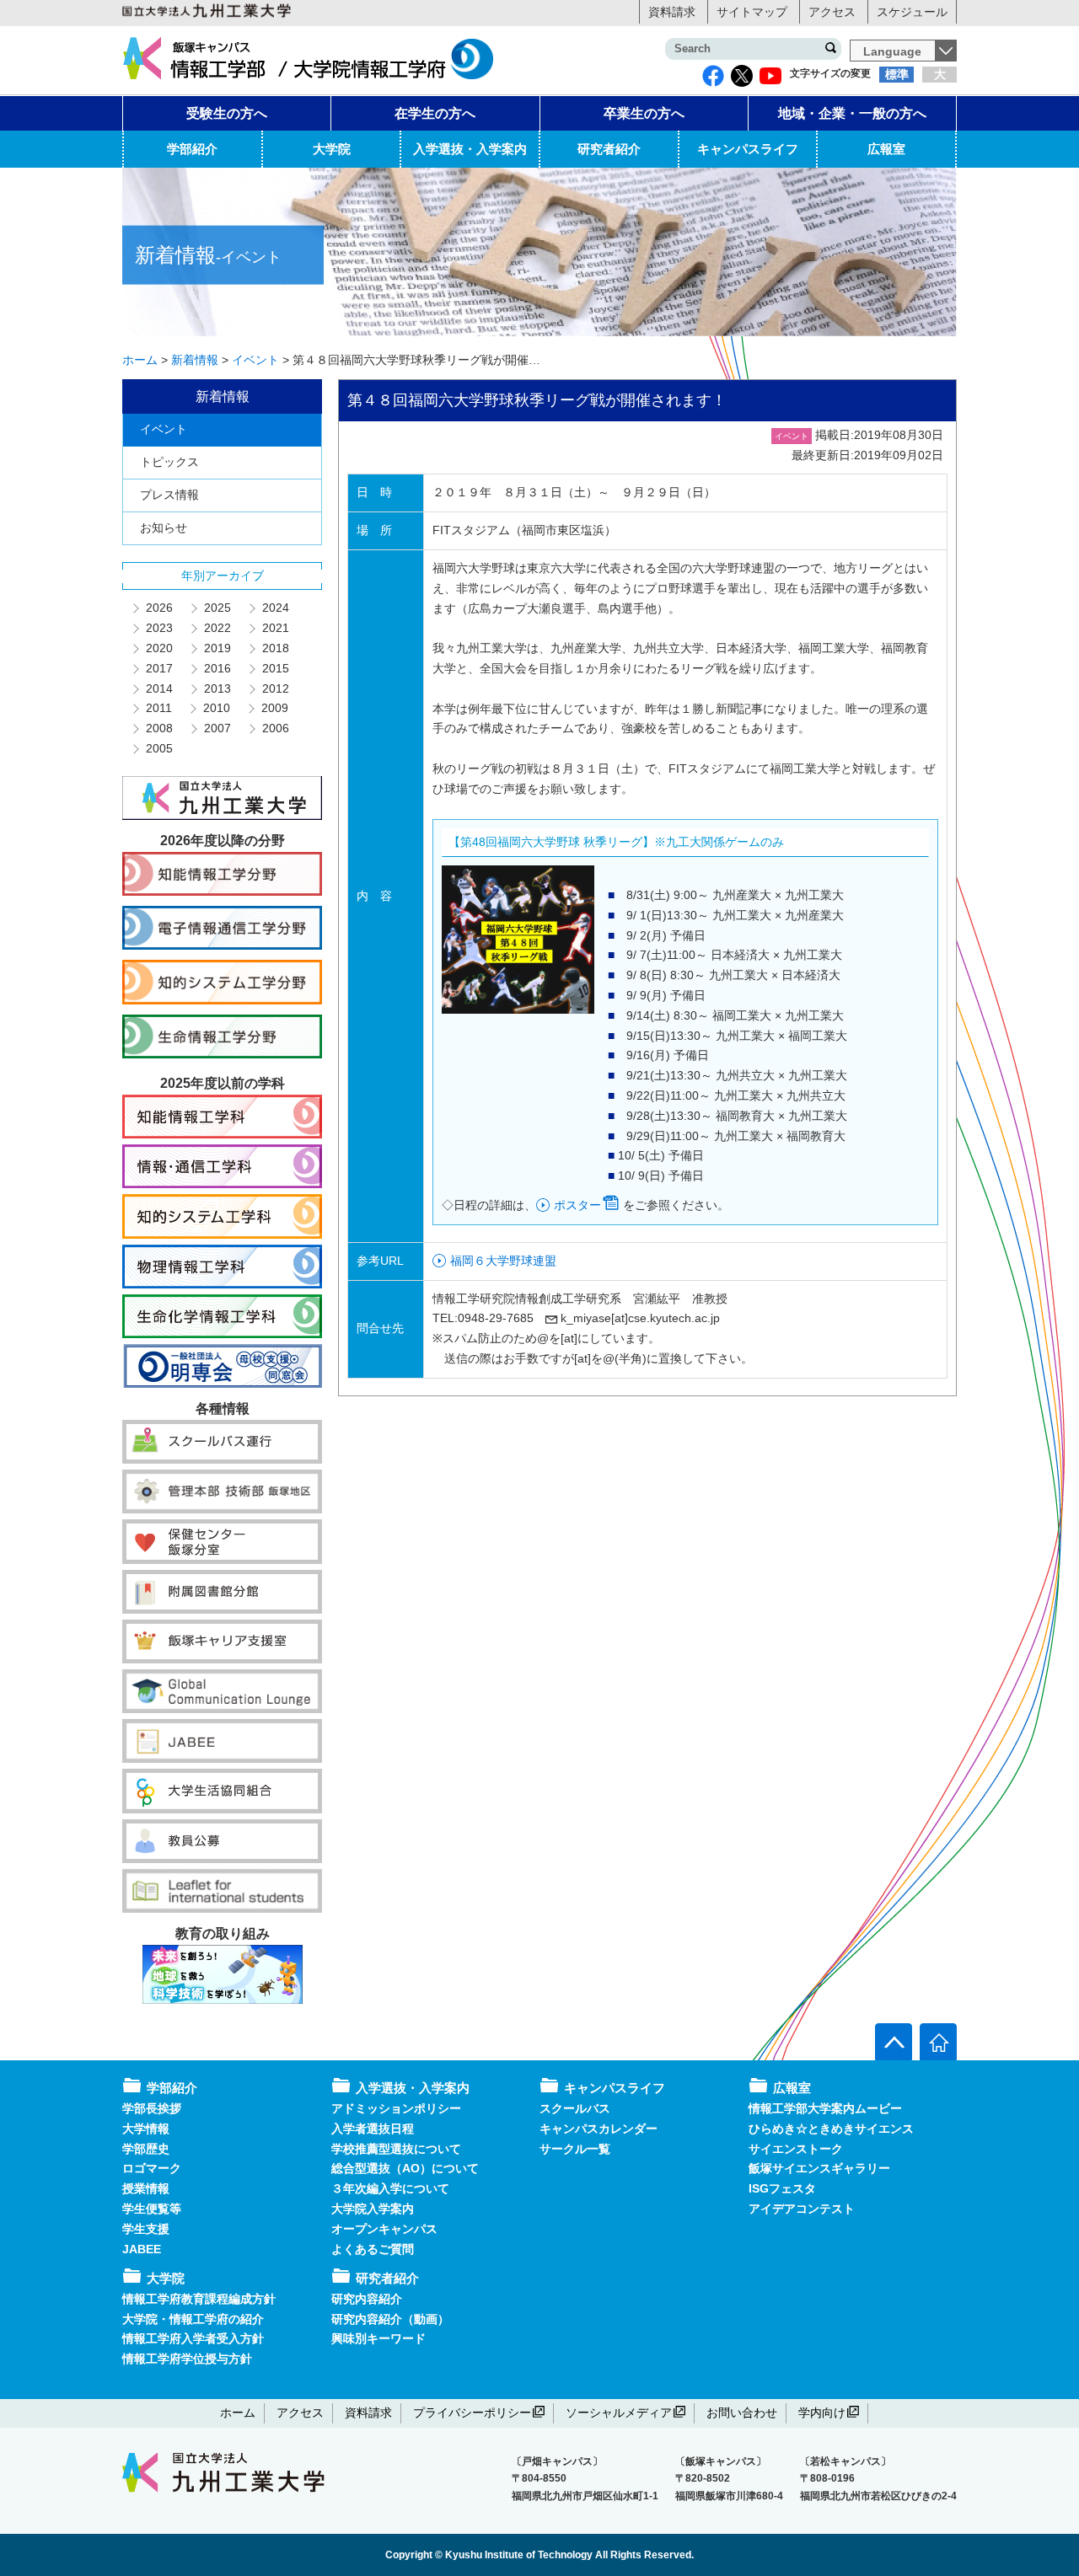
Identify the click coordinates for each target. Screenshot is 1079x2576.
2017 (158, 668)
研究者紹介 (609, 149)
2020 (158, 648)
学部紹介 (192, 149)
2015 (275, 668)
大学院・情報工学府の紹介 (193, 2319)
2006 (275, 728)
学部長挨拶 (152, 2108)
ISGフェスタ (782, 2188)
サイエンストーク (796, 2149)
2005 (158, 748)
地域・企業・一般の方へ (852, 113)
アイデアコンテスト (802, 2209)
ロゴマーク (152, 2168)
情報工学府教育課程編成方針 (199, 2299)
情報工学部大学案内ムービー (825, 2108)
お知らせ (164, 528)
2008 (158, 728)
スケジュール (912, 12)
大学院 (332, 149)
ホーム (238, 2413)
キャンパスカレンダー (599, 2129)
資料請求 (672, 12)
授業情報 (146, 2188)
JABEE (142, 2249)
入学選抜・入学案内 (470, 149)
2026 (158, 608)
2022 (217, 628)
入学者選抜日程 (373, 2129)
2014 (158, 688)
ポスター (577, 1205)
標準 (897, 74)
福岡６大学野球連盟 (503, 1261)
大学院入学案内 (373, 2209)
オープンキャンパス (384, 2229)
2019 (217, 648)
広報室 (886, 149)
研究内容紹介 (367, 2299)
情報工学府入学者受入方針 (193, 2338)
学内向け (822, 2413)
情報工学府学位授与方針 (187, 2359)
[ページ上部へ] (894, 2042)
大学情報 (146, 2129)
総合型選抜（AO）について (405, 2168)
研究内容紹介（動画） (390, 2319)
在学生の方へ (435, 113)
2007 (217, 728)
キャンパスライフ (748, 149)
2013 (217, 688)
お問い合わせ (742, 2413)
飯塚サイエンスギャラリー (819, 2168)
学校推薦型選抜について (396, 2149)
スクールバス (575, 2108)
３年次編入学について (390, 2188)
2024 (275, 608)
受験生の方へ (227, 113)
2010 (216, 708)
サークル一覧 (575, 2149)
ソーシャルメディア (619, 2413)
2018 (275, 648)
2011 (158, 708)
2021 (275, 628)
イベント (164, 429)
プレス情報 (169, 495)
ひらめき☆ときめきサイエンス (831, 2129)
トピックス (169, 462)
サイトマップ (752, 12)
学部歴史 (146, 2149)
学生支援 (146, 2229)
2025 (217, 608)
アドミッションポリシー (396, 2108)
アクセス (832, 12)
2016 (217, 668)
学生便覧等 (152, 2209)
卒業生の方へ (644, 113)
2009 (274, 708)
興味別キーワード (378, 2338)
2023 (158, 628)
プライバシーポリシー (472, 2413)
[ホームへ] (938, 2042)
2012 (275, 688)
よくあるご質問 (373, 2249)
